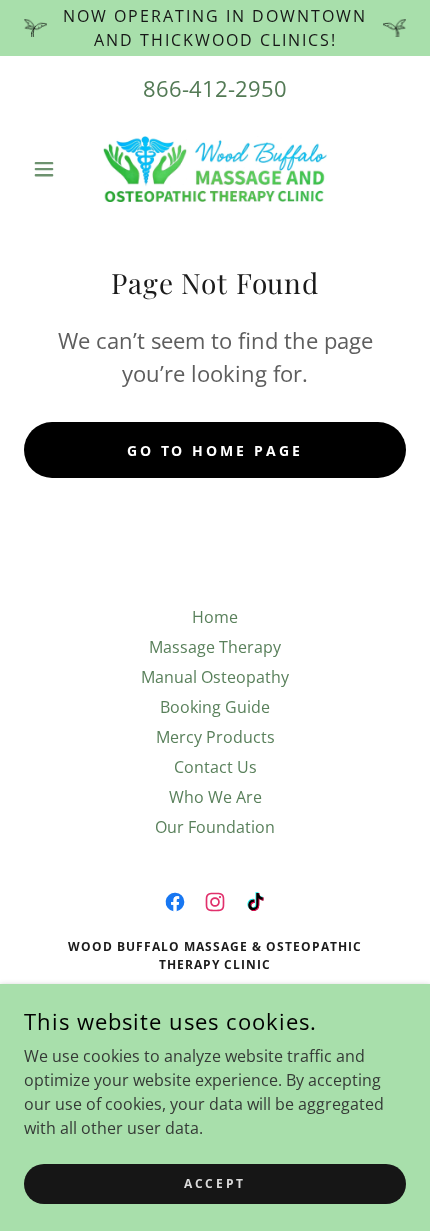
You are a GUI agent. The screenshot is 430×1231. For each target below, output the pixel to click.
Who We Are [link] (215, 797)
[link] (215, 169)
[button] (52, 169)
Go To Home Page (215, 450)
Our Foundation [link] (215, 827)
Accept (214, 1183)
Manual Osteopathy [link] (215, 677)
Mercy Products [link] (215, 737)
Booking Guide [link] (215, 707)
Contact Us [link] (215, 767)
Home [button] (215, 617)
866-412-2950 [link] (215, 88)
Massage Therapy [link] (215, 647)
